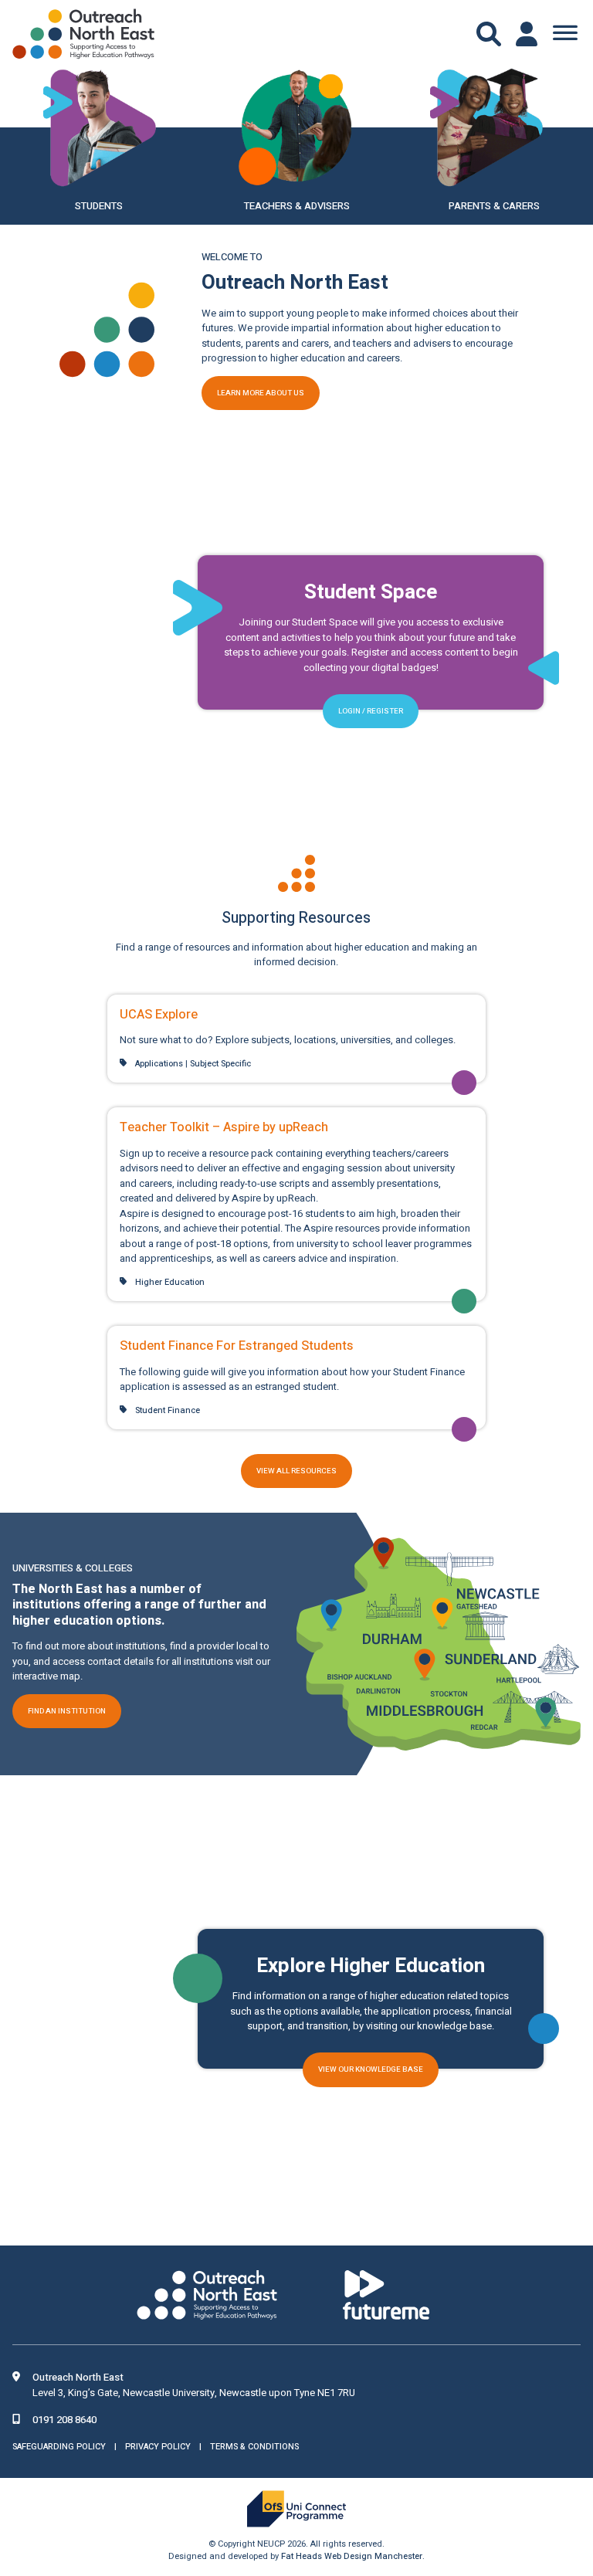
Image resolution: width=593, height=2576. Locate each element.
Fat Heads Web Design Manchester (352, 2556)
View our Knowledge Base (371, 2069)
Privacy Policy (158, 2446)
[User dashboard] (528, 34)
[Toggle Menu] (565, 34)
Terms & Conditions (254, 2446)
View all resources (296, 1471)
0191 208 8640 (64, 2420)
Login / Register (371, 711)
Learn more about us (261, 393)
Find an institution (67, 1711)
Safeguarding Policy (59, 2446)
